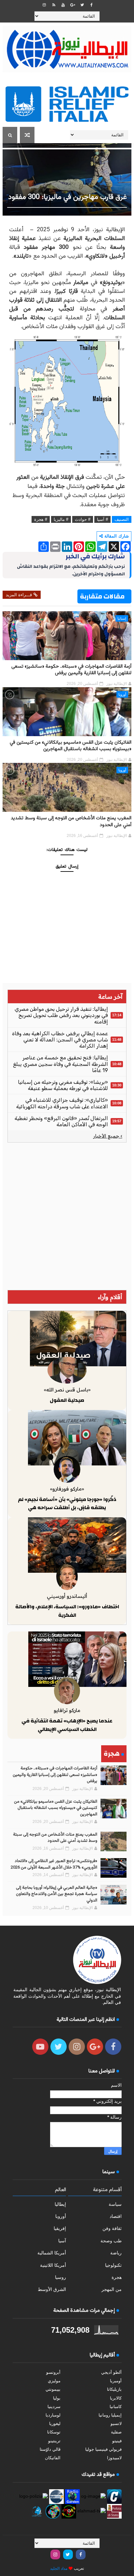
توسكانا (54, 2432)
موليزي (54, 2381)
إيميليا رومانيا (110, 2415)
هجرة (117, 2277)
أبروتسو (53, 2372)
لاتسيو (116, 2424)
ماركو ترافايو (67, 1710)
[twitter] (82, 5)
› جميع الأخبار (108, 1136)
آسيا (62, 2241)
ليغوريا (55, 2424)
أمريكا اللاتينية (53, 2265)
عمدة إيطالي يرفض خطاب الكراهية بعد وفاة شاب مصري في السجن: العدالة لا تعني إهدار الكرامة (60, 1040)
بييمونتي (53, 2389)
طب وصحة (111, 2241)
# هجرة (41, 519)
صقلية (116, 2432)
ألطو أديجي (111, 2372)
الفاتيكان (53, 2458)
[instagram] (44, 5)
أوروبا (122, 694)
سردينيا (54, 2407)
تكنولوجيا (113, 2265)
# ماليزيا (61, 519)
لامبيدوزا (114, 2458)
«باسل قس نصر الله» (67, 1390)
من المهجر (112, 2289)
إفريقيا (60, 2228)
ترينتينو (54, 2441)
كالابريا (116, 2398)
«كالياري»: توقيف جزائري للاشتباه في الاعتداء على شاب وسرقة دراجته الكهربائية (62, 1103)
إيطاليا (60, 2204)
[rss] (54, 5)
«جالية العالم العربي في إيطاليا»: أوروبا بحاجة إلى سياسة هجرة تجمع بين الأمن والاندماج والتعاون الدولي (57, 1894)
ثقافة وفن (112, 2228)
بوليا (57, 2398)
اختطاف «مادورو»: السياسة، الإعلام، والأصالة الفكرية (67, 1611)
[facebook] (91, 5)
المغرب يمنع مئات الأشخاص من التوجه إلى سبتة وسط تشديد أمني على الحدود (71, 821)
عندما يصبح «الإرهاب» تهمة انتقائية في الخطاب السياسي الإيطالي (67, 1725)
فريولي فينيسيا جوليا (103, 2449)
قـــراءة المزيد (19, 595)
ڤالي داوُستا (50, 2449)
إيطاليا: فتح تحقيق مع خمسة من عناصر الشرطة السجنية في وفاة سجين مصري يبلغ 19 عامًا (60, 1064)
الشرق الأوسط (52, 2289)
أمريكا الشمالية (52, 2253)
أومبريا (116, 2381)
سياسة (115, 2204)
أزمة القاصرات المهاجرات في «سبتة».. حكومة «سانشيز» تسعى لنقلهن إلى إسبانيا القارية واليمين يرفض (71, 670)
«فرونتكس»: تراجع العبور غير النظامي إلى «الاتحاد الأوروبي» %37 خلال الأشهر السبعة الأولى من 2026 (54, 1864)
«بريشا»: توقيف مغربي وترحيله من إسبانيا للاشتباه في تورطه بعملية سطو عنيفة (63, 1085)
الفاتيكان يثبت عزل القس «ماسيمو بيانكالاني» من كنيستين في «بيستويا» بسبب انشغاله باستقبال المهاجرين (71, 746)
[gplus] (73, 5)
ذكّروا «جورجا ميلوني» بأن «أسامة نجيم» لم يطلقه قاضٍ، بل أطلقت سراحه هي (67, 1504)
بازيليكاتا (114, 2389)
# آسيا (102, 519)
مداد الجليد (59, 2568)
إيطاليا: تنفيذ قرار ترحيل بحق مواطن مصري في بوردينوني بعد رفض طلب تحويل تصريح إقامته (61, 1015)
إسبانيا (122, 618)
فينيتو (117, 2441)
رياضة (116, 2253)
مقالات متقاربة (102, 596)
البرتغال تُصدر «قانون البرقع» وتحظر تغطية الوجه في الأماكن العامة (61, 1121)
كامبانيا (116, 2407)
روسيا (60, 2277)
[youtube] (63, 5)
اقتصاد (116, 2216)
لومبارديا (53, 2415)
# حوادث (83, 519)
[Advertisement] (67, 1216)
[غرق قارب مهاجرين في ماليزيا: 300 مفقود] (67, 179)
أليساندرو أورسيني (67, 1596)
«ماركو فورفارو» (67, 1489)
